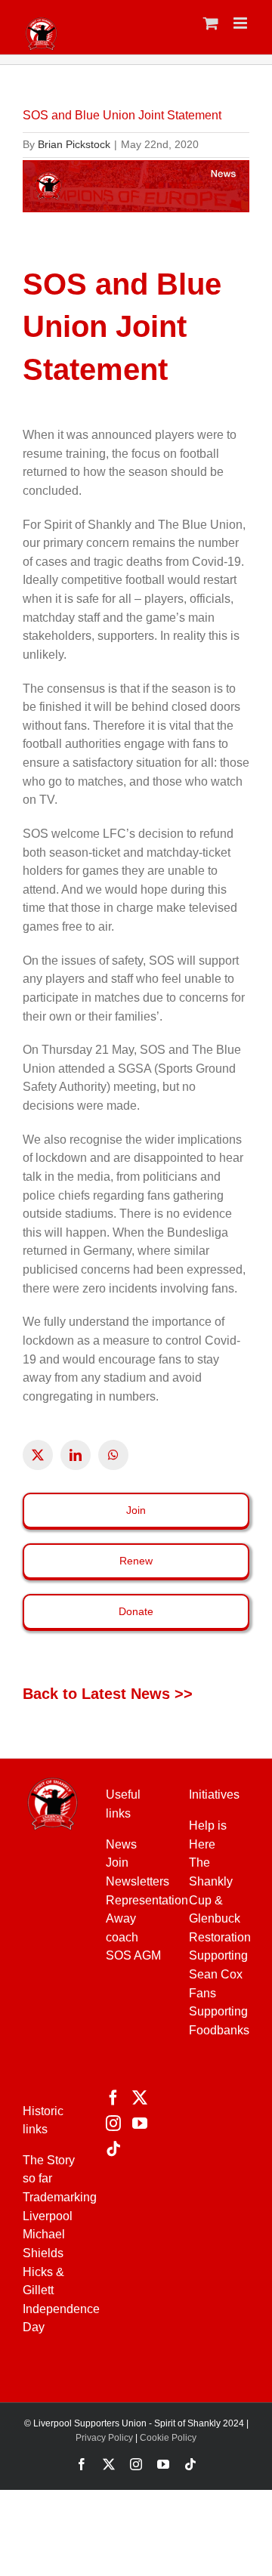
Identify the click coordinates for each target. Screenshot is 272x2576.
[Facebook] (113, 2098)
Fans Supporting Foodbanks (219, 2012)
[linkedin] (76, 1455)
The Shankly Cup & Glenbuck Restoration (220, 1900)
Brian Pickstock (74, 144)
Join (117, 1863)
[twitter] (38, 1455)
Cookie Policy (168, 2438)
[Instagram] (113, 2124)
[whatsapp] (113, 1455)
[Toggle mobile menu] (241, 23)
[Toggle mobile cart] (211, 23)
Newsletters (138, 1881)
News (121, 1844)
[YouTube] (140, 2124)
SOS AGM (133, 1955)
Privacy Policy (104, 2438)
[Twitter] (140, 2098)
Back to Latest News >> (108, 1694)
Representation (147, 1900)
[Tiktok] (113, 2149)
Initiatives (214, 1795)
